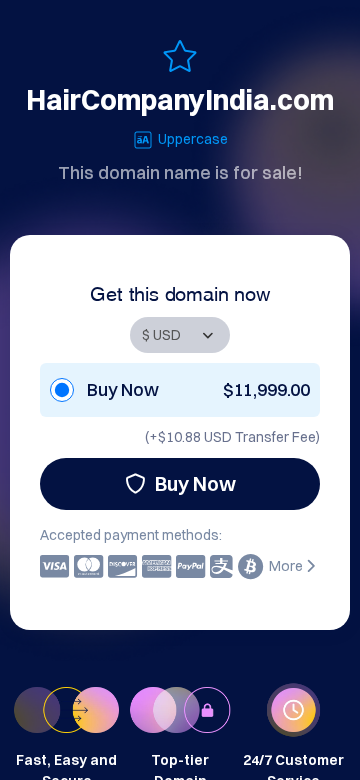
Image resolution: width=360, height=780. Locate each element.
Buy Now (195, 483)
